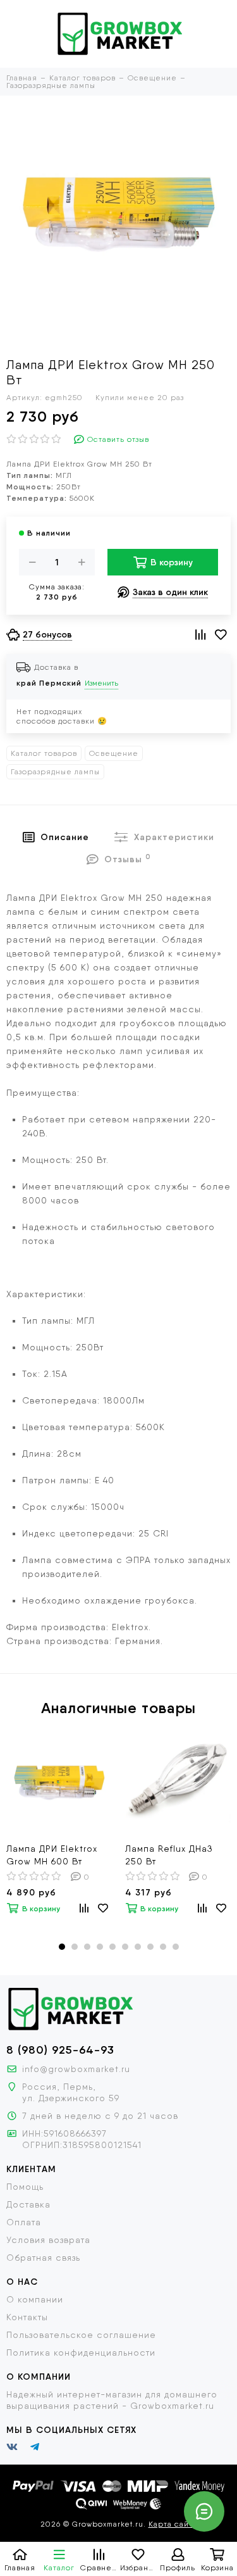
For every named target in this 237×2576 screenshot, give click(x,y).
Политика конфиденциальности (81, 2353)
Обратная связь (43, 2258)
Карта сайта (173, 2524)
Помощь (25, 2187)
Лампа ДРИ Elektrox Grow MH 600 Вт (52, 1855)
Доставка (28, 2204)
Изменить (101, 683)
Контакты (27, 2317)
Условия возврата (48, 2240)
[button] (62, 1947)
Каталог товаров (44, 753)
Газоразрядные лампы (55, 772)
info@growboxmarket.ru (76, 2069)
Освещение (114, 753)
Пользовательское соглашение (81, 2335)
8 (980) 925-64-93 (60, 2050)
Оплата (24, 2222)
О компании (35, 2299)
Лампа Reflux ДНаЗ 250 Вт (169, 1855)
